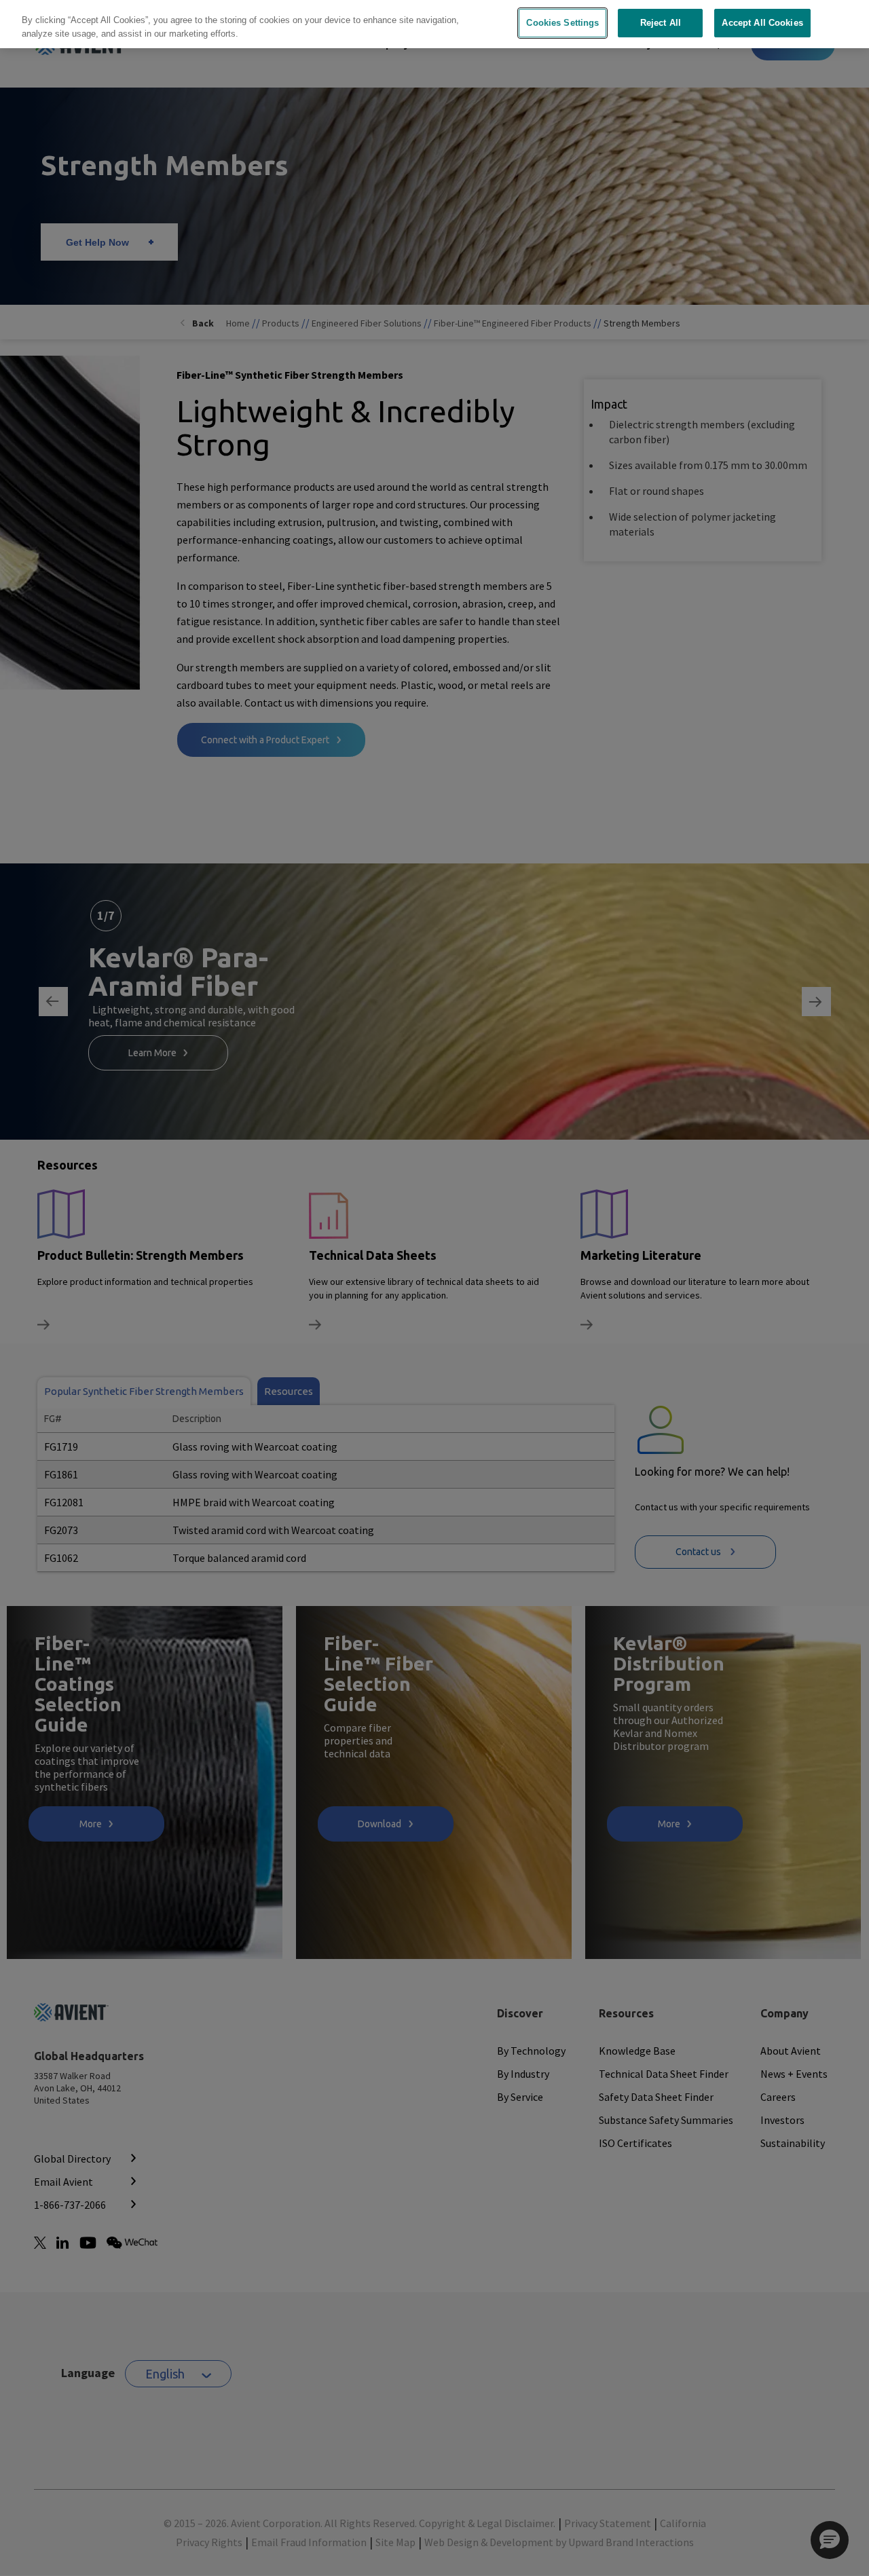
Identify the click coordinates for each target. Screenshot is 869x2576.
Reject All (661, 23)
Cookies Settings (562, 23)
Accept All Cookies (762, 23)
